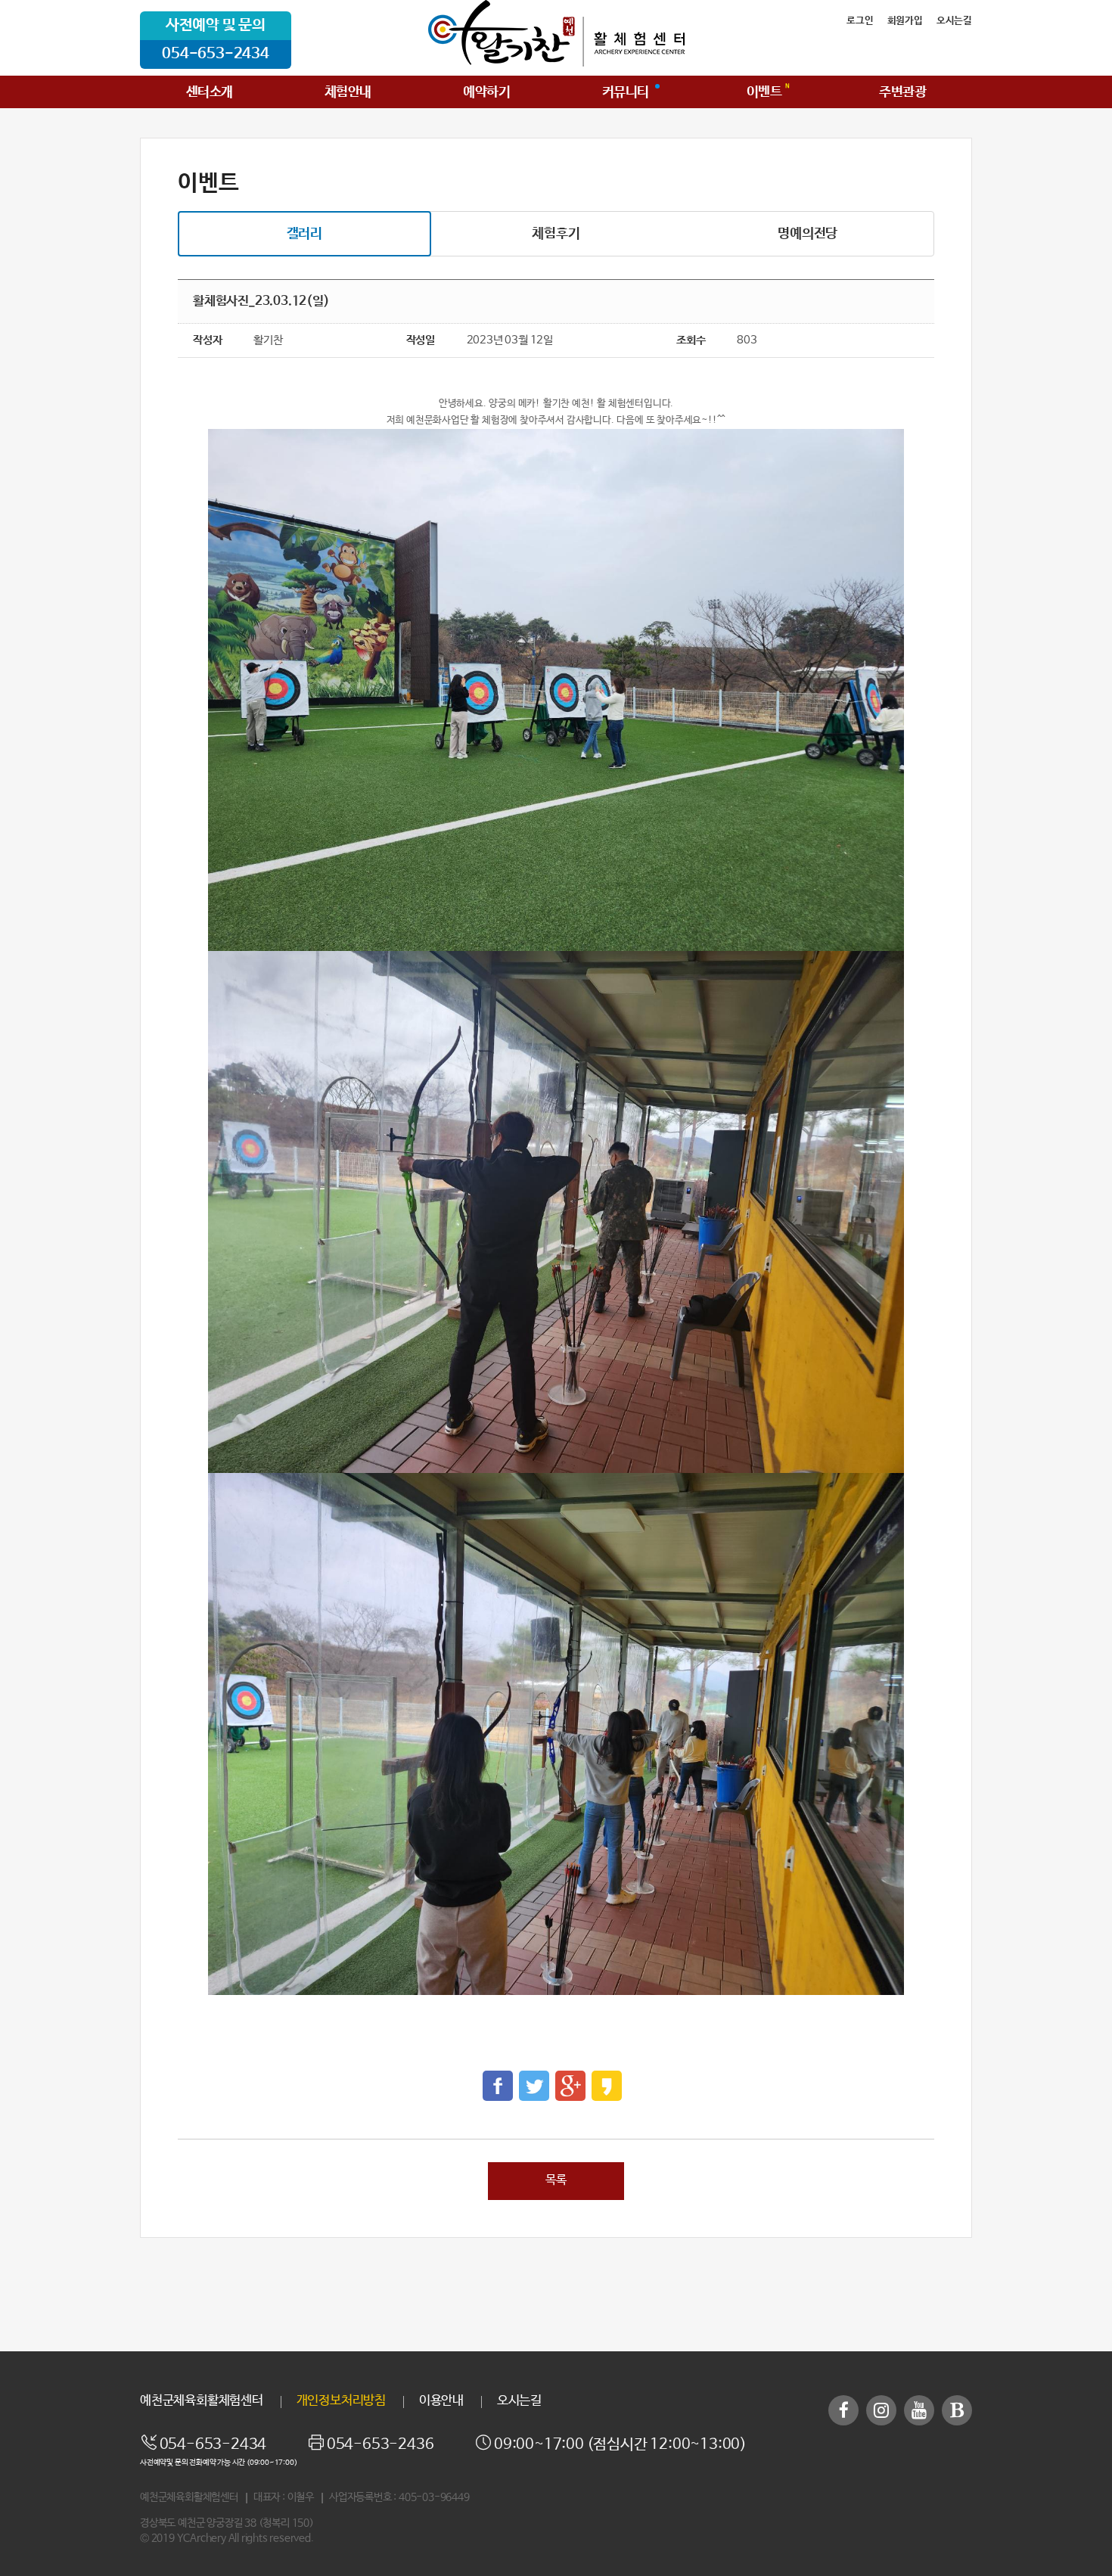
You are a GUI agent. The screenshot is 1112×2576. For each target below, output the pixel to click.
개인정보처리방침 (341, 2401)
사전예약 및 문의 (216, 25)
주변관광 (902, 92)
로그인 (860, 21)
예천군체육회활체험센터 (202, 2401)
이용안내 (441, 2401)
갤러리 (304, 234)
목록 (556, 2180)
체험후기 (556, 234)
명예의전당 (808, 234)
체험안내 (348, 92)
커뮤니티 (626, 92)
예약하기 (486, 92)
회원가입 (905, 21)
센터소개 (210, 92)
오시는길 (954, 21)
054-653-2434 (216, 54)
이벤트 (764, 92)
